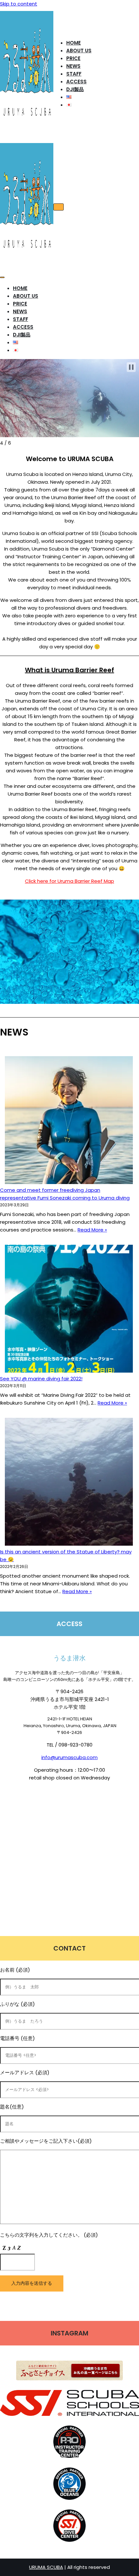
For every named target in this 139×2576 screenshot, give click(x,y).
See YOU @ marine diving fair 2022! (41, 1379)
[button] (131, 367)
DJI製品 (75, 89)
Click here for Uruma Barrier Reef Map (69, 881)
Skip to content (19, 4)
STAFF (74, 74)
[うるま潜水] (27, 133)
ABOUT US (79, 51)
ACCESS (76, 82)
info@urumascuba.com (69, 1757)
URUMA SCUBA (46, 2567)
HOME (74, 43)
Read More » (92, 1230)
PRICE (73, 58)
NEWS (73, 66)
